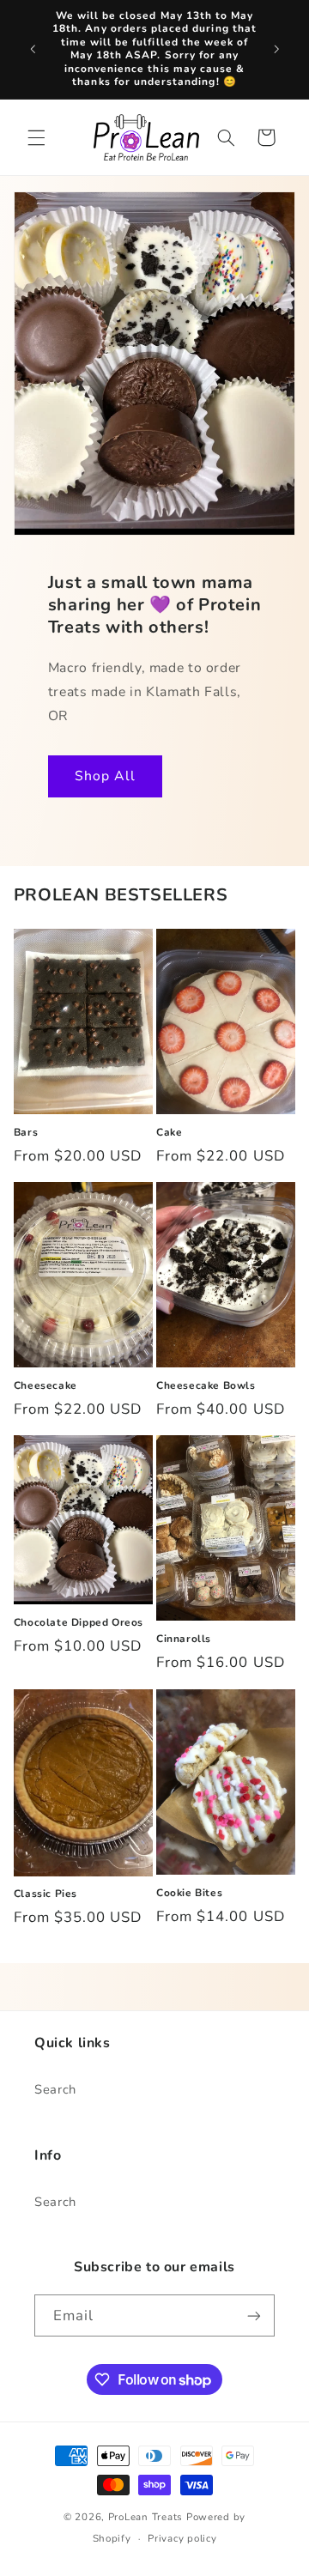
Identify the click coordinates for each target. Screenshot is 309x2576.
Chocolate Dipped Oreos (79, 1623)
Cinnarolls (184, 1639)
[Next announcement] (276, 49)
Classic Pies (45, 1894)
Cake (169, 1133)
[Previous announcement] (33, 49)
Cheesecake (45, 1386)
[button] (36, 137)
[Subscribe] (254, 2315)
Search (55, 2089)
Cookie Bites (189, 1893)
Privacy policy (182, 2538)
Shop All (105, 776)
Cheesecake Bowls (206, 1386)
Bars (26, 1133)
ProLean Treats (145, 2517)
